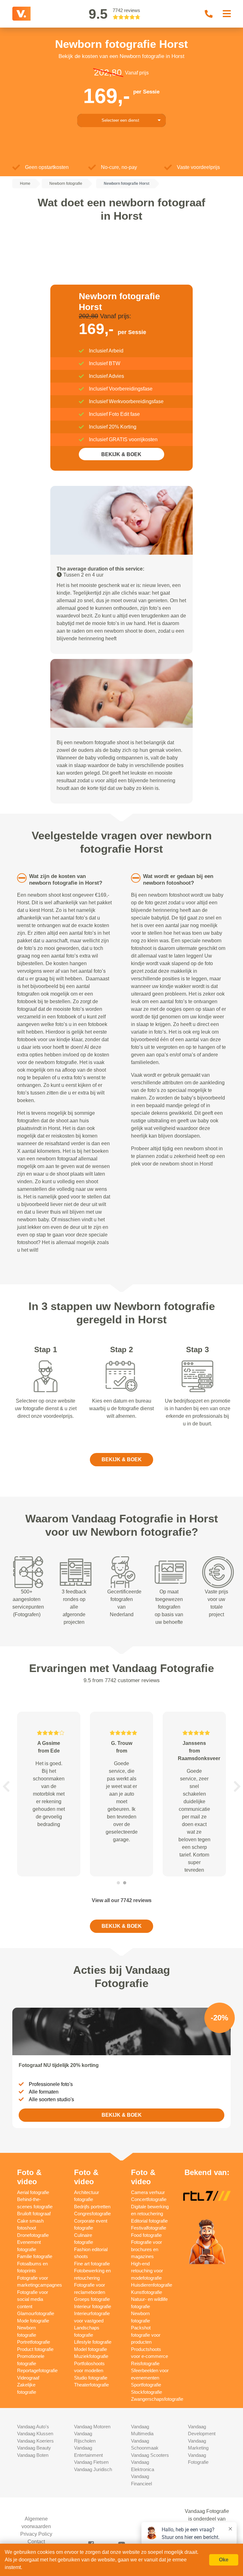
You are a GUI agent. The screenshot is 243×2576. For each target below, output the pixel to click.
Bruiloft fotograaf (34, 2214)
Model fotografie (90, 2349)
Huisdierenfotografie (152, 2285)
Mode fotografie (33, 2321)
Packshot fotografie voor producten (146, 2335)
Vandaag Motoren (92, 2427)
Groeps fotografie (92, 2299)
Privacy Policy (36, 2534)
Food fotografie (146, 2235)
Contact (36, 2542)
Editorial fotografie (149, 2221)
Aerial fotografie (33, 2192)
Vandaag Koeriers (35, 2441)
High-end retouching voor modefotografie (147, 2271)
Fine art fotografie (92, 2264)
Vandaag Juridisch (93, 2469)
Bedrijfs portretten (92, 2207)
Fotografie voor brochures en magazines (146, 2249)
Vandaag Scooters (150, 2455)
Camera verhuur (148, 2192)
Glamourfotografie (36, 2313)
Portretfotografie (34, 2342)
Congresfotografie (92, 2214)
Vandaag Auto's (33, 2427)
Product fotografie (35, 2349)
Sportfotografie (146, 2385)
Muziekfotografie (91, 2356)
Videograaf (28, 2378)
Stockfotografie (146, 2392)
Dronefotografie (33, 2235)
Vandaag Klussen (35, 2434)
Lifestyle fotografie (93, 2342)
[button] (6, 1786)
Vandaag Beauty (34, 2448)
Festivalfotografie (149, 2228)
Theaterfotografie (91, 2385)
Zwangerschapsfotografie (157, 2399)
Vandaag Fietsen (91, 2462)
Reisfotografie (145, 2363)
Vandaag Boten (33, 2455)
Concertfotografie (149, 2199)
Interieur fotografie (93, 2306)
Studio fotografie (91, 2378)
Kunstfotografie (146, 2292)
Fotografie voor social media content (33, 2299)
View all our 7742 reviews (122, 1900)
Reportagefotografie (37, 2370)
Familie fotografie (35, 2256)
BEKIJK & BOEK (121, 454)
